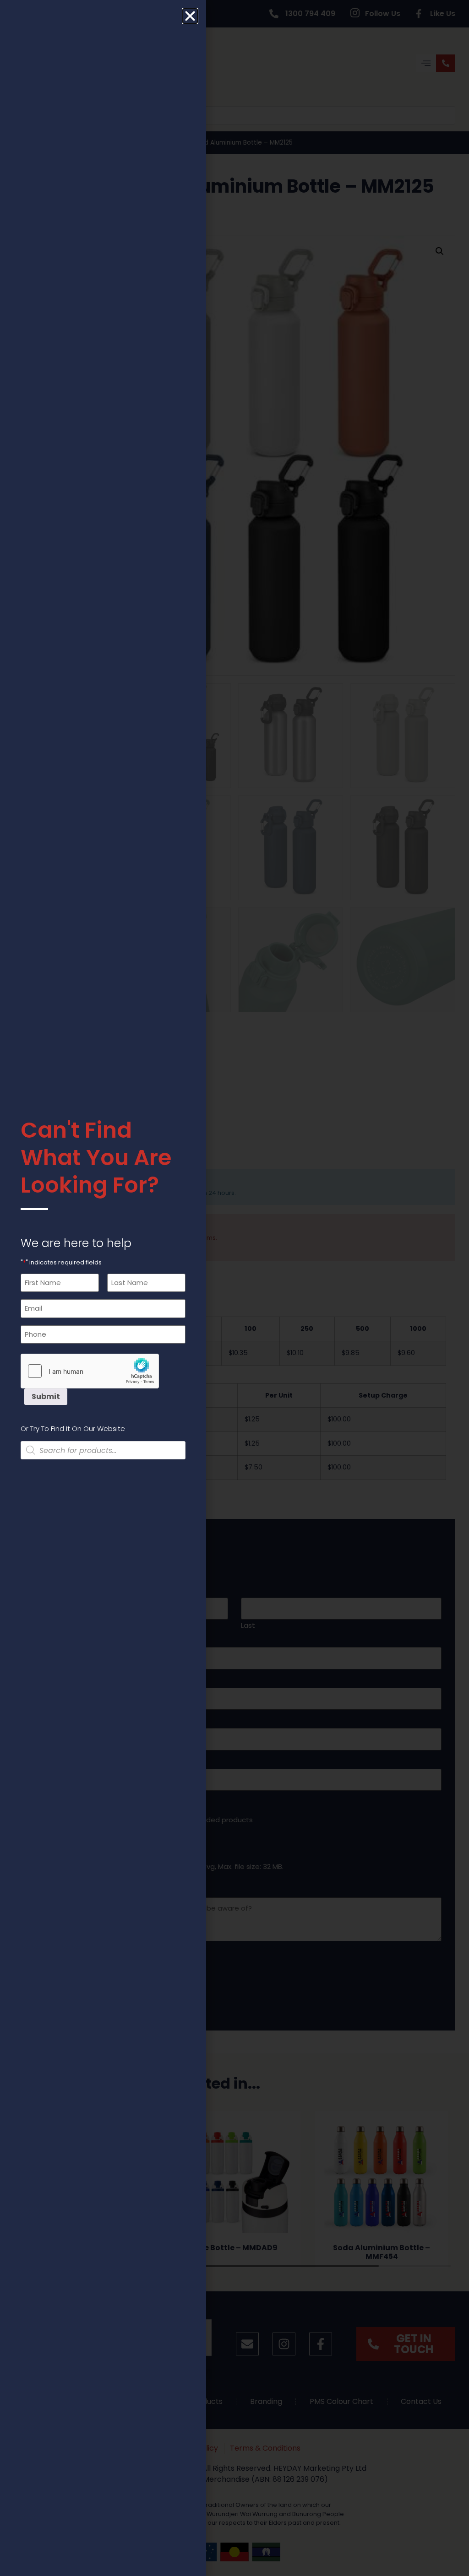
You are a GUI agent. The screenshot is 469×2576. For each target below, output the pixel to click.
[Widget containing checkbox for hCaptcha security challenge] (90, 1371)
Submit (46, 1396)
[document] (234, 1288)
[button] (190, 16)
